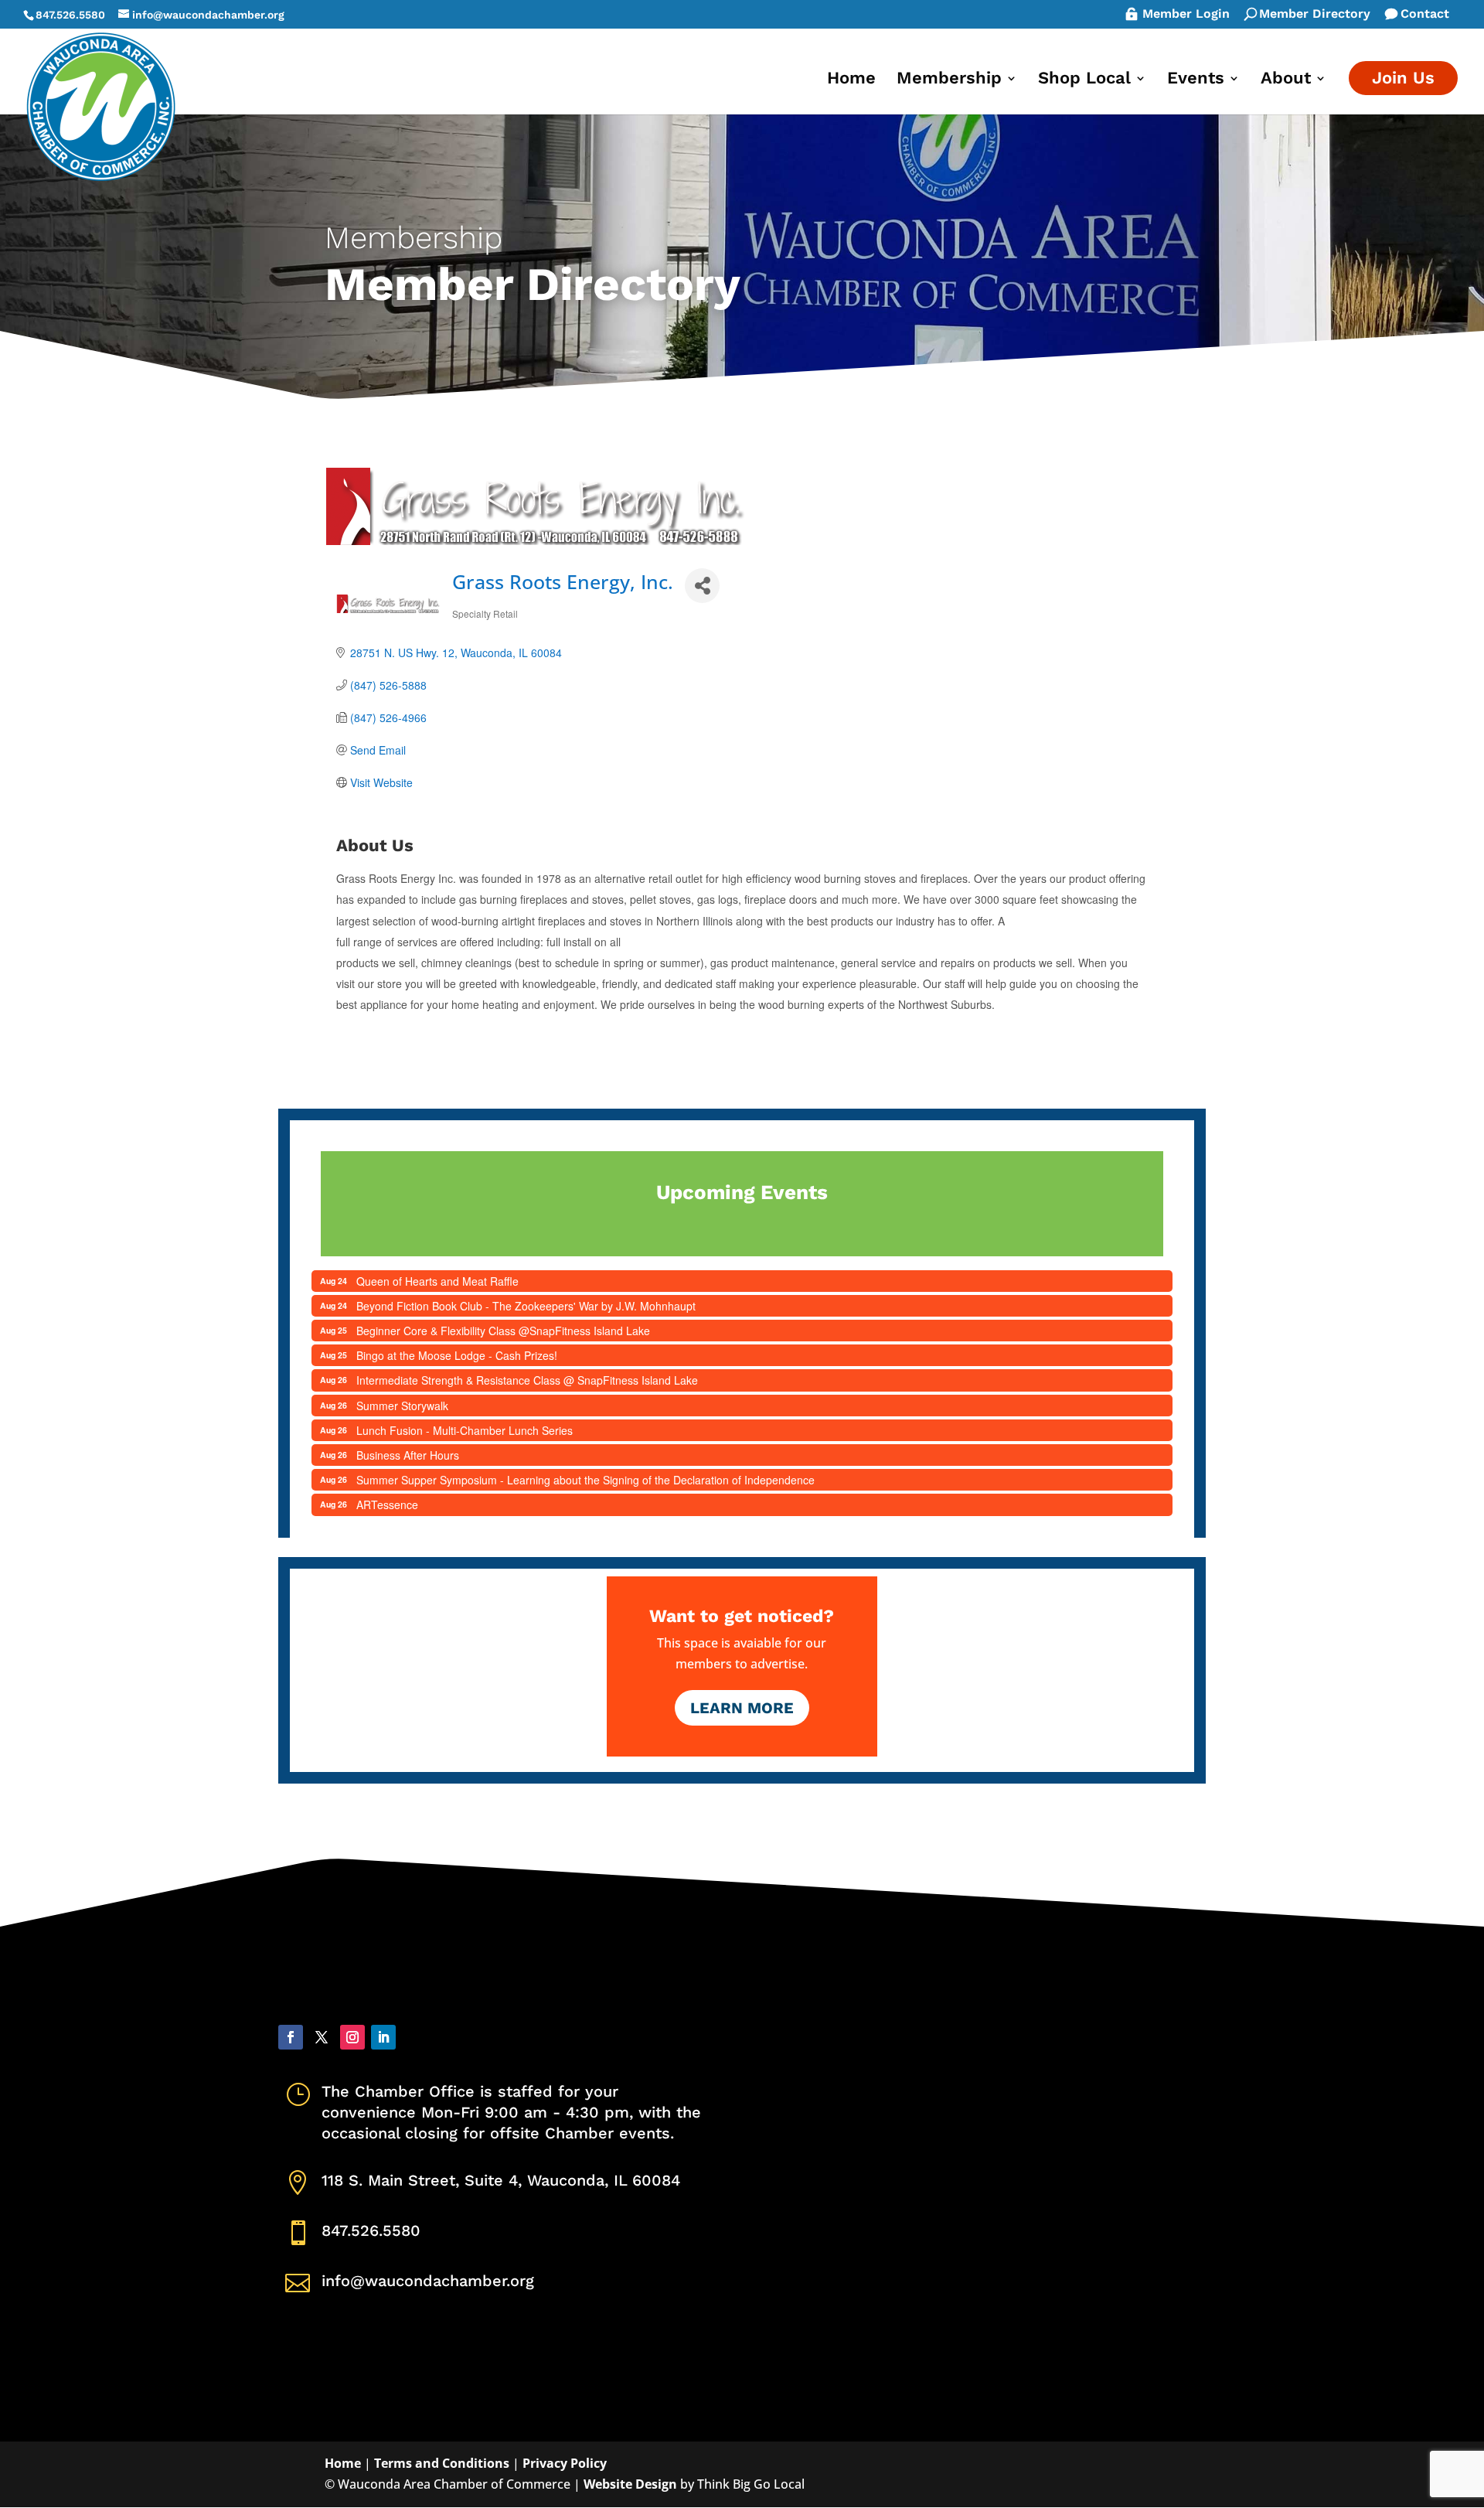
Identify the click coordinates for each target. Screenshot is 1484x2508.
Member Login (1186, 15)
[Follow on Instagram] (352, 2037)
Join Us (1403, 78)
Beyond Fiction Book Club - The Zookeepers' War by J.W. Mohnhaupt (526, 1306)
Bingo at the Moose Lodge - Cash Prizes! (457, 1355)
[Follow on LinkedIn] (383, 2037)
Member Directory (1315, 15)
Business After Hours (408, 1455)
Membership (949, 80)
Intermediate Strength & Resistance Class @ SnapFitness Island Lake (527, 1380)
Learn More (742, 1708)
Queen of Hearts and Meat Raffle (437, 1281)
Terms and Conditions (442, 2463)
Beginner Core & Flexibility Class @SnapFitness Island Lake (503, 1331)
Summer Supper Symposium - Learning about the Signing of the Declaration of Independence (585, 1480)
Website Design (630, 2484)
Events (1196, 80)
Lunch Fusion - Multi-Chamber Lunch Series (465, 1430)
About (1286, 80)
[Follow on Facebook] (291, 2037)
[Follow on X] (322, 2037)
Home (851, 80)
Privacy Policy (565, 2463)
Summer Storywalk (402, 1406)
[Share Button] (702, 586)
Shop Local (1084, 80)
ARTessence (387, 1504)
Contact (1425, 15)
